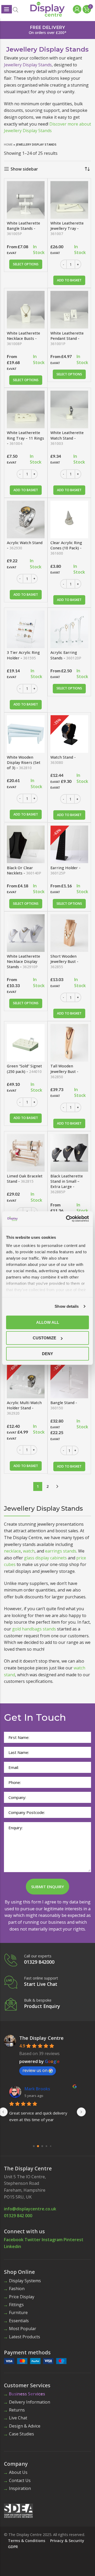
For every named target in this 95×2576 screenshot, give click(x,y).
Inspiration (20, 2488)
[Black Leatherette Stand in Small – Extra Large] (69, 1153)
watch (29, 1551)
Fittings (16, 2305)
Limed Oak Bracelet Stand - (25, 1179)
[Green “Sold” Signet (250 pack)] (26, 1043)
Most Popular (23, 2329)
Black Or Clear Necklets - (24, 870)
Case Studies (22, 2434)
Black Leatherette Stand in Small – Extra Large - (67, 1184)
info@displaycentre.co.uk (30, 2209)
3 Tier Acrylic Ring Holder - (23, 655)
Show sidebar (24, 169)
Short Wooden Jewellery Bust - (64, 961)
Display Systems (25, 2281)
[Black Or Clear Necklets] (26, 844)
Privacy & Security (67, 2541)
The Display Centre (41, 2038)
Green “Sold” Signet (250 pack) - (24, 1069)
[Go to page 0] (34, 2146)
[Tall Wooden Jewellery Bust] (69, 1043)
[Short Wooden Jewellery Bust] (69, 933)
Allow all (48, 1322)
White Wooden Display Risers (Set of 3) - (24, 762)
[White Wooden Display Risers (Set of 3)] (26, 734)
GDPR (13, 2547)
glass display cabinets (45, 1558)
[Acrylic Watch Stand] (26, 519)
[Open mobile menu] (7, 9)
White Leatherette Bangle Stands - (23, 228)
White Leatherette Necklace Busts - (23, 338)
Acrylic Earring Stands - (66, 655)
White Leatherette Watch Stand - (67, 438)
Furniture (18, 2313)
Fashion (17, 2289)
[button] (69, 280)
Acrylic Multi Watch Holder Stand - (24, 1408)
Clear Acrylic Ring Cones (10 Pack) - (66, 548)
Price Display (22, 2297)
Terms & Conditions (27, 2541)
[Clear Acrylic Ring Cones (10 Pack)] (69, 519)
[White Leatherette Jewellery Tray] (69, 200)
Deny (47, 1353)
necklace (12, 1551)
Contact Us (20, 2480)
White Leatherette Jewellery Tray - (67, 228)
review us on (35, 2070)
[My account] (76, 9)
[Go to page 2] (42, 2146)
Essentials (19, 2321)
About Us (18, 2472)
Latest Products (25, 2337)
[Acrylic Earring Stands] (69, 629)
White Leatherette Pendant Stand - (67, 338)
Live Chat (18, 2418)
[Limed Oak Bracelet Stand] (26, 1153)
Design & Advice (25, 2426)
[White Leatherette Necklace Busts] (26, 310)
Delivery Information (30, 2402)
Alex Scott (35, 2089)
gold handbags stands (34, 1629)
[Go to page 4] (51, 2146)
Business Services (27, 2394)
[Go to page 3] (47, 2146)
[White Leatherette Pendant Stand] (69, 310)
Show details (67, 1306)
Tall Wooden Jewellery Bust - (64, 1071)
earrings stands (61, 1551)
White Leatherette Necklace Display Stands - (23, 961)
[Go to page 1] (38, 2146)
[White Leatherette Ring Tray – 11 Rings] (26, 409)
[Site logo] (47, 9)
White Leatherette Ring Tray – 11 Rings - (25, 438)
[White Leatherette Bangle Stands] (26, 200)
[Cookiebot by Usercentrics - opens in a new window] (67, 1219)
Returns (17, 2410)
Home (8, 144)
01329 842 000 (18, 2216)
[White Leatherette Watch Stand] (69, 409)
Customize (44, 1338)
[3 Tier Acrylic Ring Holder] (26, 629)
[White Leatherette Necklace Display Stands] (26, 933)
